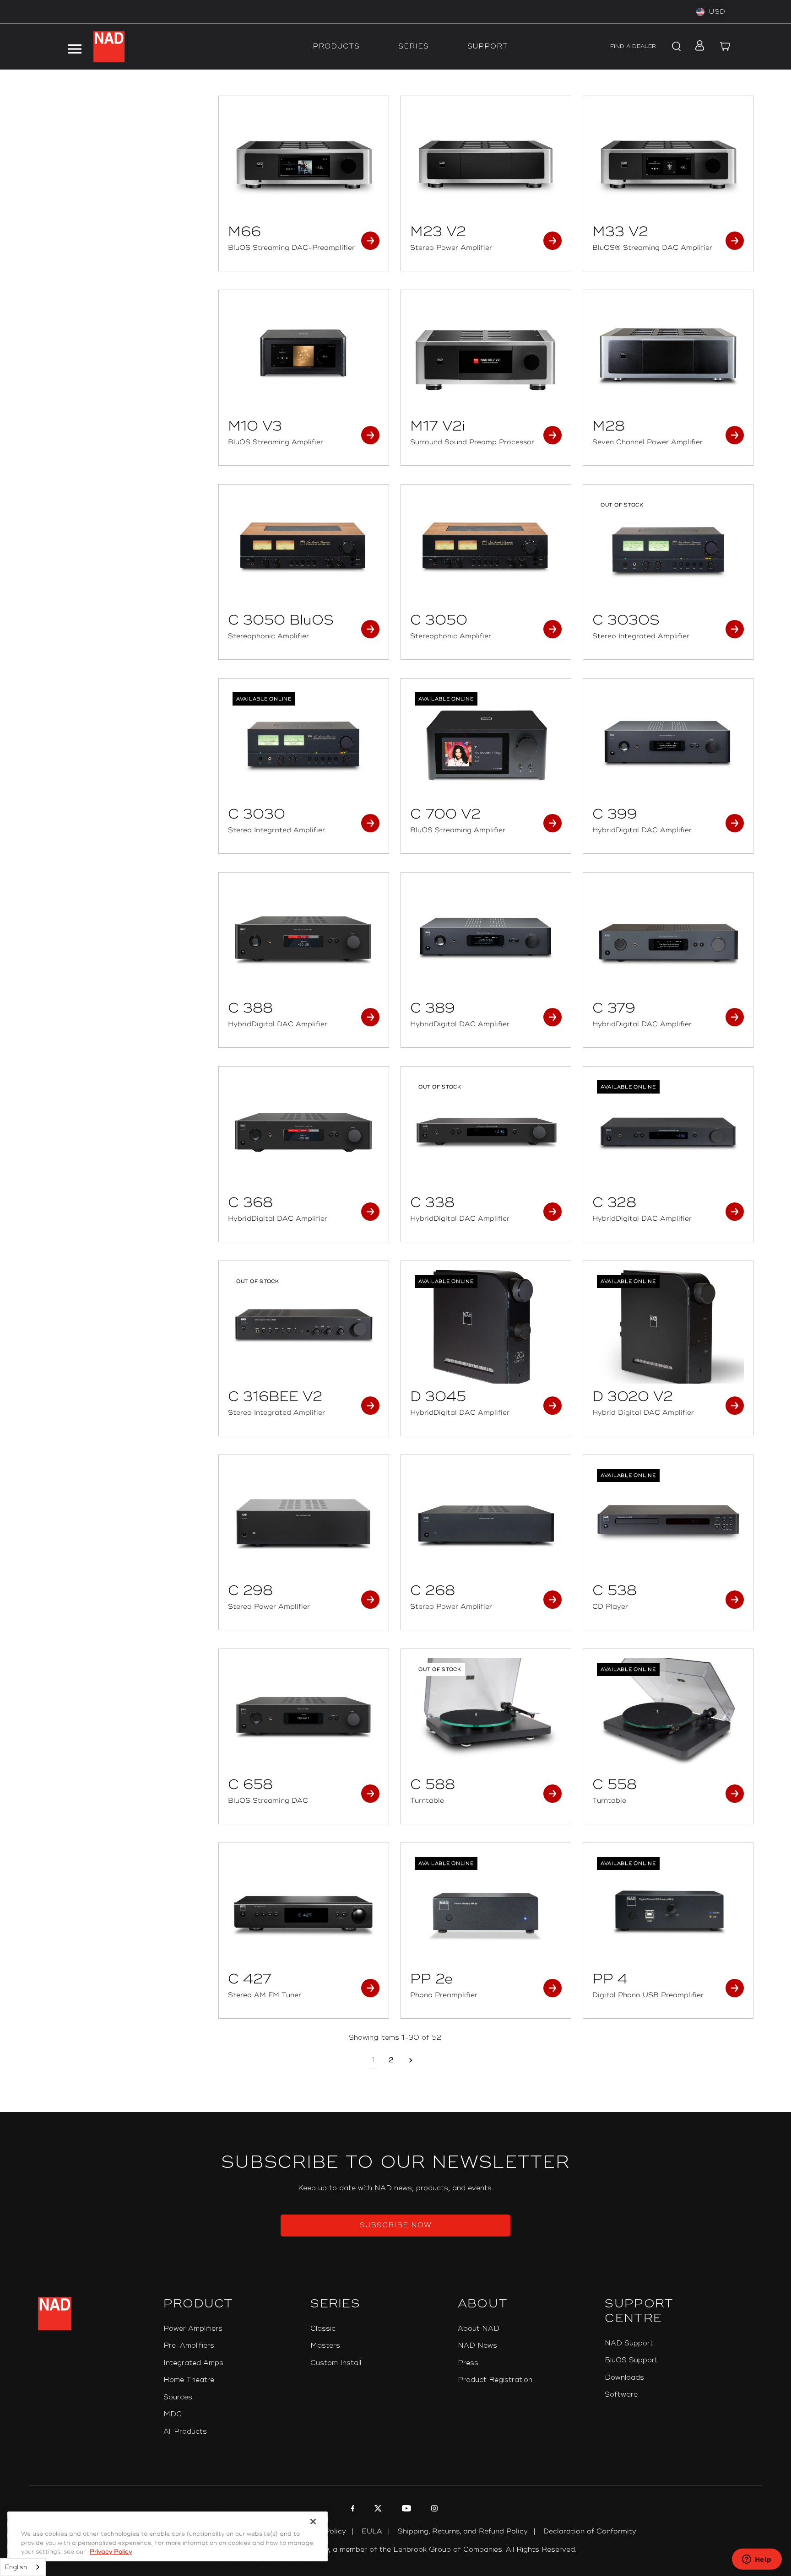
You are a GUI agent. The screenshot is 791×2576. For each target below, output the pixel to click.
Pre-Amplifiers (189, 2346)
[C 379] (668, 938)
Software (621, 2395)
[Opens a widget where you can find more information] (757, 2560)
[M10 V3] (304, 356)
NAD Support (629, 2343)
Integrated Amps (193, 2363)
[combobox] (23, 2567)
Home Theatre (189, 2380)
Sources (178, 2397)
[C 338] (486, 1132)
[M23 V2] (486, 162)
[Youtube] (405, 2510)
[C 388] (304, 938)
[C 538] (668, 1521)
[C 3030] (304, 744)
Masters (325, 2346)
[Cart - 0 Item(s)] (725, 47)
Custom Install (336, 2363)
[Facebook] (352, 2510)
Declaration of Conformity (590, 2531)
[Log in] (697, 47)
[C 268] (486, 1521)
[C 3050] (486, 550)
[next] (411, 2061)
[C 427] (304, 1909)
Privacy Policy (111, 2552)
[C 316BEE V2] (304, 1327)
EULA (372, 2531)
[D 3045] (486, 1327)
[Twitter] (377, 2510)
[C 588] (486, 1715)
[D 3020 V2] (668, 1327)
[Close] (313, 2522)
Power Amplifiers (193, 2329)
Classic (323, 2329)
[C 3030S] (668, 550)
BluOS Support (631, 2360)
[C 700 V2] (486, 744)
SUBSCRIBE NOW (396, 2225)
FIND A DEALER (633, 46)
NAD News (477, 2346)
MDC (173, 2414)
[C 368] (304, 1132)
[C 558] (668, 1715)
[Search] (675, 47)
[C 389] (486, 938)
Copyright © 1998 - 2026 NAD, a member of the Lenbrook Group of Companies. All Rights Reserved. (396, 2550)
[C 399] (668, 744)
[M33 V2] (668, 162)
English (16, 2567)
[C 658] (304, 1715)
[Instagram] (433, 2510)
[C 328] (668, 1132)
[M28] (668, 356)
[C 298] (304, 1521)
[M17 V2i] (486, 356)
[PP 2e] (486, 1909)
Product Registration (495, 2380)
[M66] (304, 162)
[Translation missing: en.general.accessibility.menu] (75, 47)
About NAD (479, 2329)
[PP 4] (668, 1909)
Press (468, 2363)
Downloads (624, 2378)
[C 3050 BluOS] (304, 550)
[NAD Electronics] (109, 47)
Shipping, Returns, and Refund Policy (463, 2531)
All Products (185, 2432)
